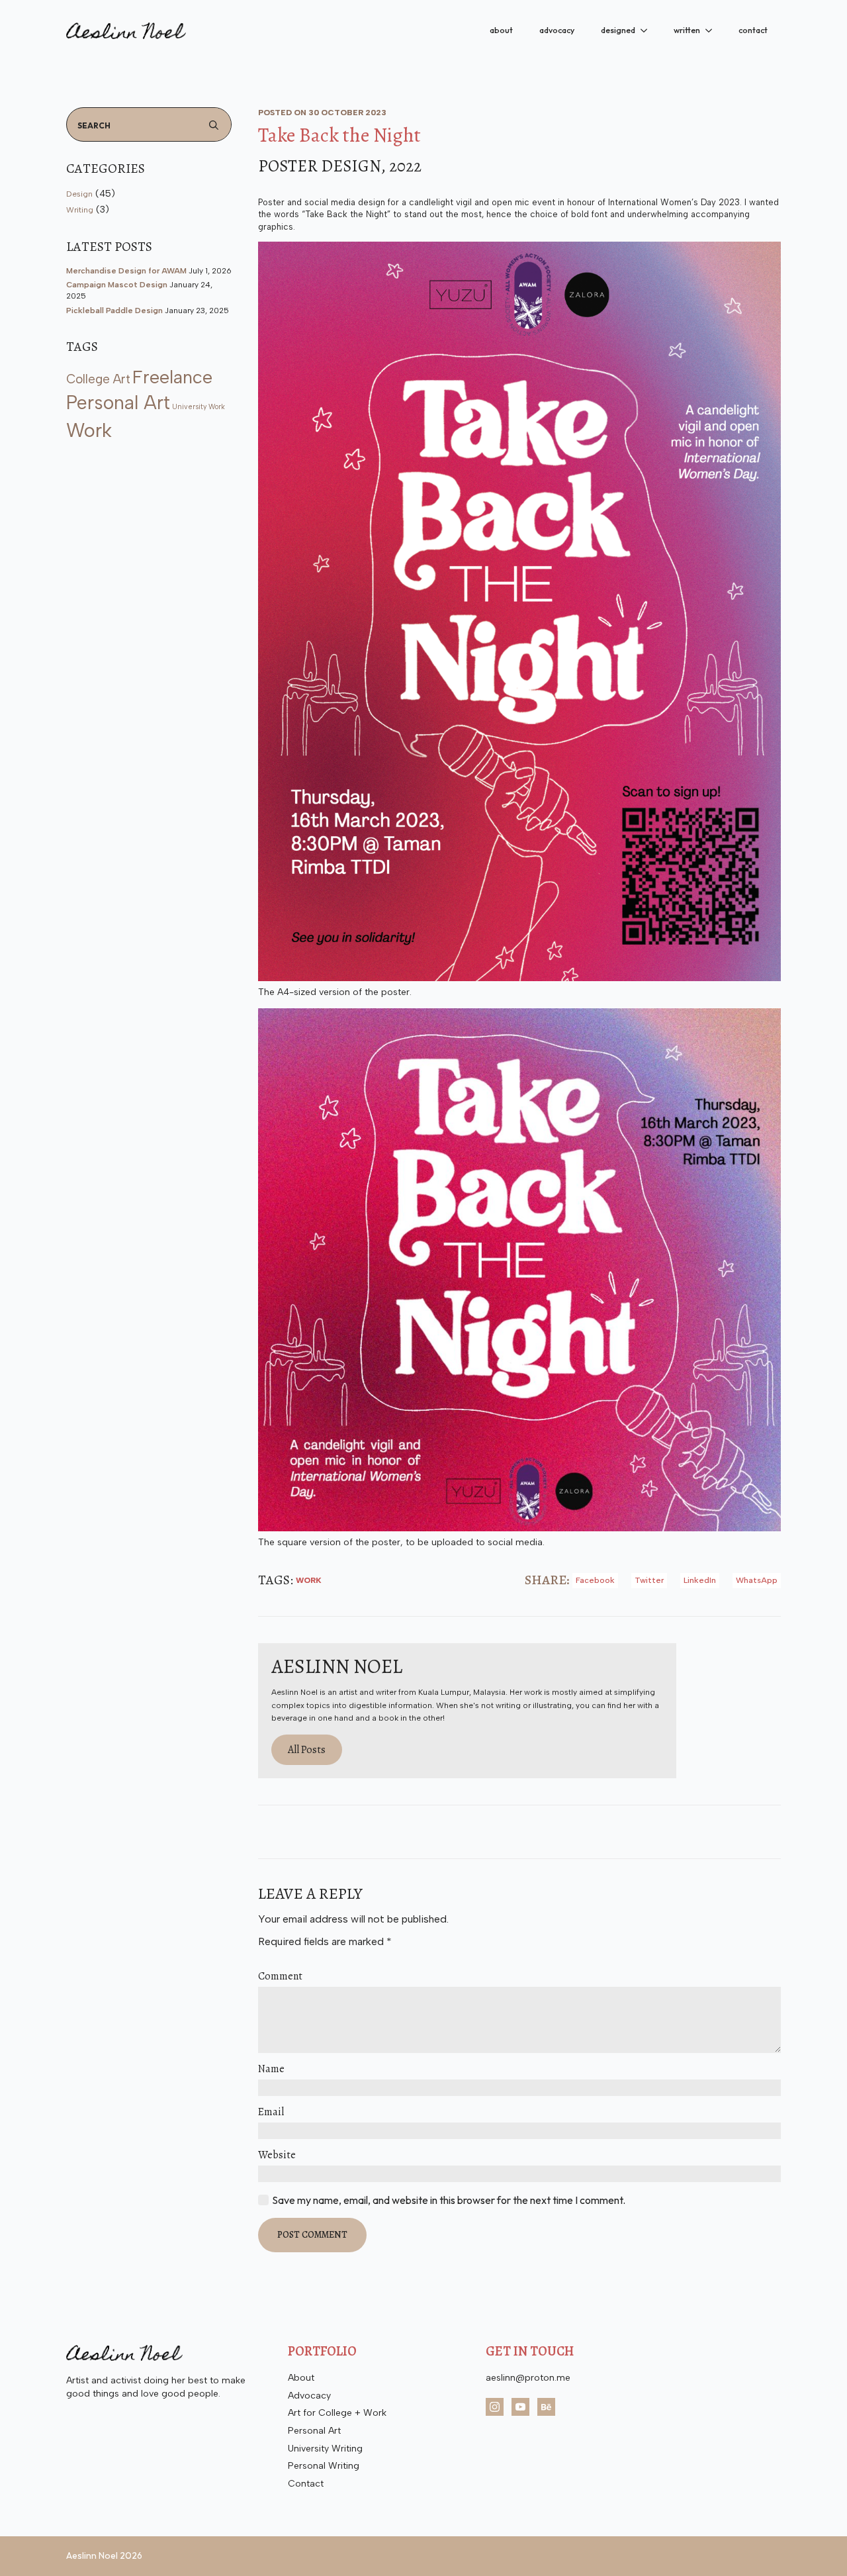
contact (753, 30)
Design (79, 194)
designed (618, 30)
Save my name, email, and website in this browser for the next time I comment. (449, 2200)
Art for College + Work (337, 2413)
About (301, 2378)
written (687, 30)
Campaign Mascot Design (117, 285)
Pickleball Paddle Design (114, 310)
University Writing (325, 2449)
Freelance (172, 377)
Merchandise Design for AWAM (126, 271)
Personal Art (118, 403)
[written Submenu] (713, 30)
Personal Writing (324, 2466)
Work (89, 430)
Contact (306, 2484)
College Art (98, 379)
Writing (80, 210)
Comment (280, 1976)
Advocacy (309, 2396)
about (501, 30)
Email (271, 2112)
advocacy (557, 30)
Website (277, 2155)
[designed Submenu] (648, 30)
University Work (199, 407)
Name (271, 2069)
